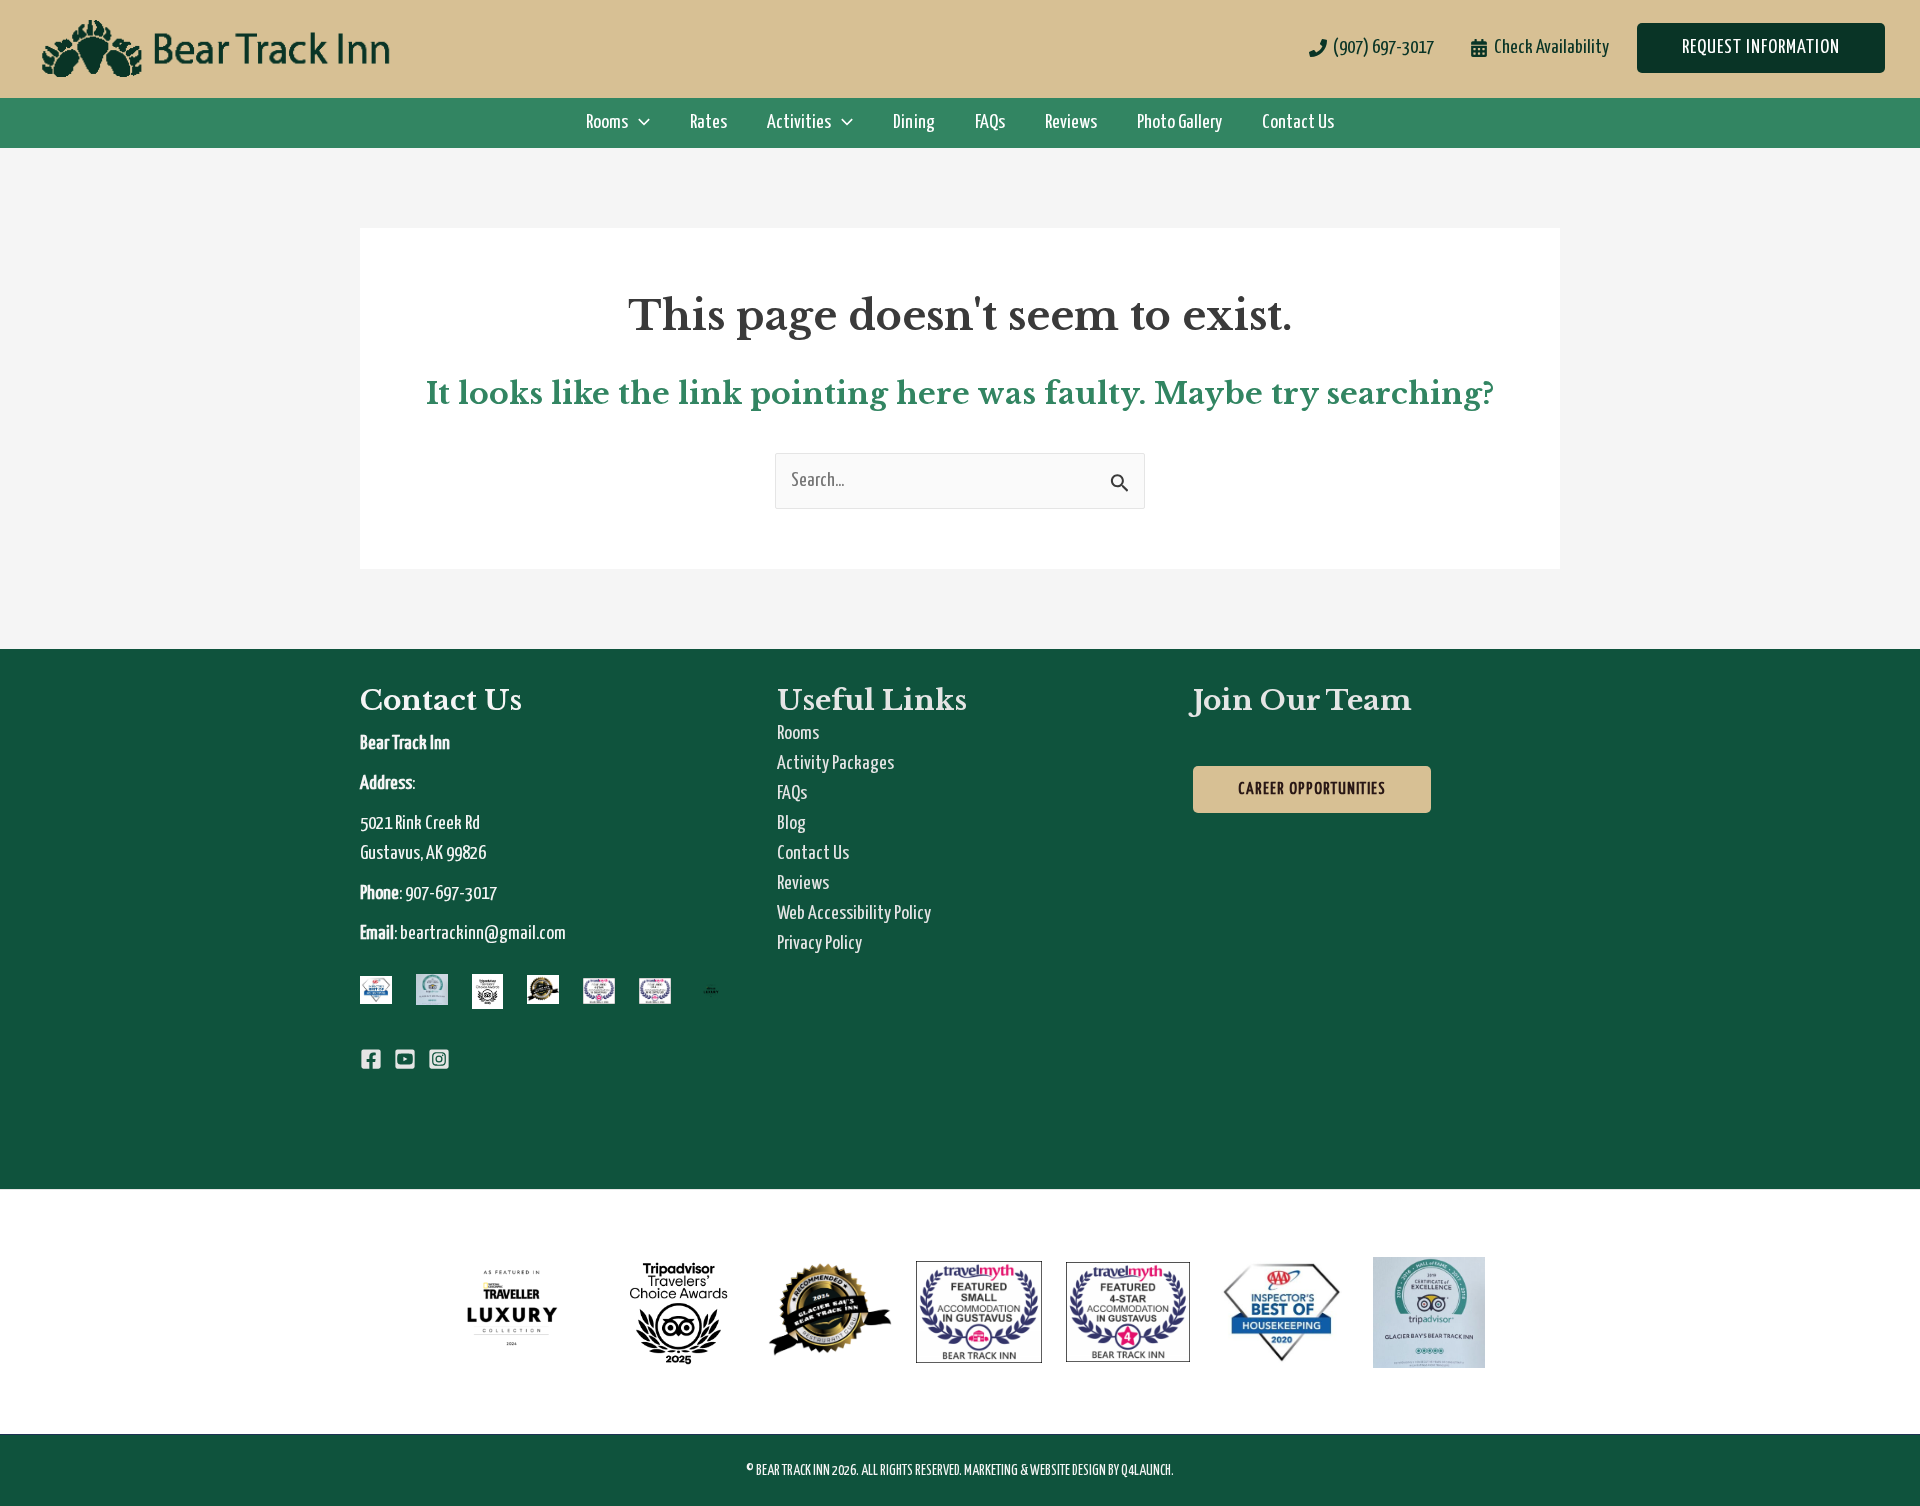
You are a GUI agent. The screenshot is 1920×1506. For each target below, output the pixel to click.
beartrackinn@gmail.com (483, 933)
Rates (708, 122)
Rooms (798, 733)
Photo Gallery (1179, 122)
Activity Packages (835, 763)
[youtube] (405, 1059)
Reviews (1071, 122)
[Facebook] (371, 1059)
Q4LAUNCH (1146, 1471)
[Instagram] (439, 1059)
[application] (639, 123)
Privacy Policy (819, 943)
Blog (791, 823)
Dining (914, 122)
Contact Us (1298, 122)
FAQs (990, 122)
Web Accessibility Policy (854, 913)
